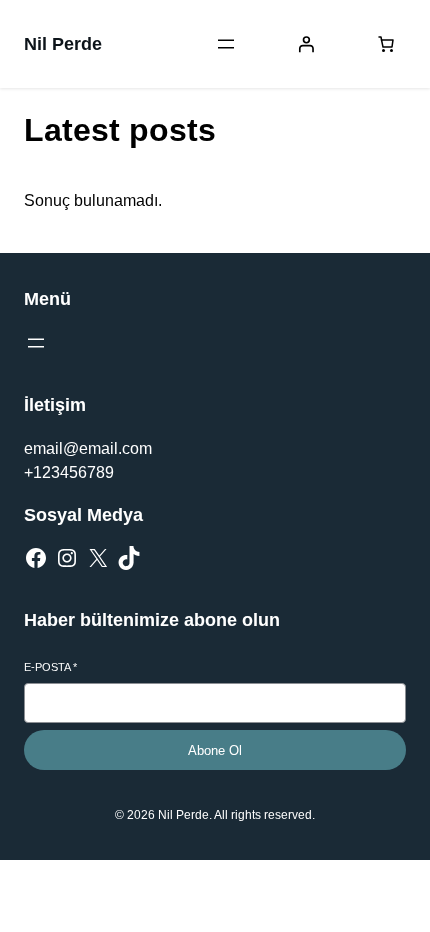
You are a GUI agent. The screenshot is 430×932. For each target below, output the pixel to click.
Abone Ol (215, 750)
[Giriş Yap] (306, 44)
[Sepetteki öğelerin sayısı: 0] (386, 44)
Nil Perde (63, 44)
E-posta (50, 667)
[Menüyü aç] (226, 44)
